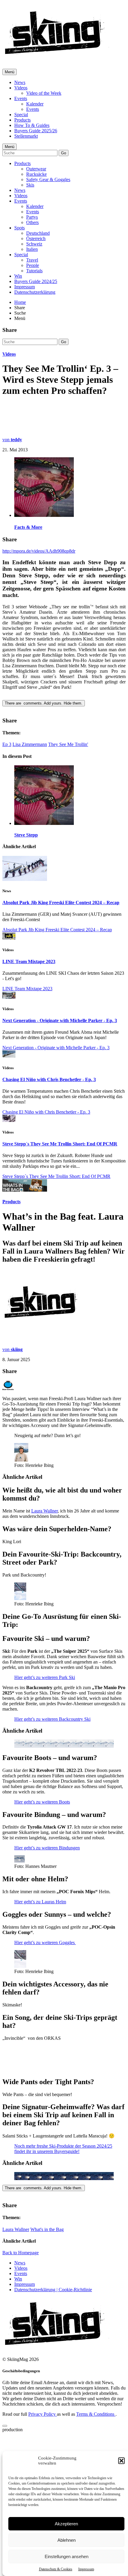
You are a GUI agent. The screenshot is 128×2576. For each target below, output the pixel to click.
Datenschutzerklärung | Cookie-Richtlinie (53, 2339)
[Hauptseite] (57, 57)
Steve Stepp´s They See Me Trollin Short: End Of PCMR (60, 1144)
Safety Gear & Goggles (48, 179)
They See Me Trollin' (68, 744)
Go (64, 153)
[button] (121, 2461)
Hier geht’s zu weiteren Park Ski (45, 1727)
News (20, 82)
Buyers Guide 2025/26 (36, 131)
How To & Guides (32, 125)
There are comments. (44, 703)
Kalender (35, 104)
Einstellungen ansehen (67, 2556)
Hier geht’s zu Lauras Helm (40, 1951)
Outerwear (36, 169)
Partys (32, 217)
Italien (32, 249)
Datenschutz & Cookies (56, 2569)
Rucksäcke (36, 174)
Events (21, 98)
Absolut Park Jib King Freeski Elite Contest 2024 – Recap (61, 903)
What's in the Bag (47, 2279)
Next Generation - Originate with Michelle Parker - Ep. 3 (60, 1020)
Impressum (86, 2569)
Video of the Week (44, 93)
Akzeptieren (66, 2524)
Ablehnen (67, 2540)
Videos (21, 88)
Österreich (36, 238)
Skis (30, 185)
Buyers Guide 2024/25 (36, 281)
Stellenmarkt (26, 136)
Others (32, 222)
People (33, 265)
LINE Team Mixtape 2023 (29, 961)
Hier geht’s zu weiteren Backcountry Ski (52, 1769)
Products (22, 120)
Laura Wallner (45, 1511)
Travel (32, 260)
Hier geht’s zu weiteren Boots (42, 1851)
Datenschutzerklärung (35, 292)
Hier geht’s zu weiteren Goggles (45, 1992)
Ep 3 (7, 744)
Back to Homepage (21, 2302)
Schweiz (34, 244)
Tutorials (34, 271)
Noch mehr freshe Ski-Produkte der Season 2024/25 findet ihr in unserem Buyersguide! (63, 2198)
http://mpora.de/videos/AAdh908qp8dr (39, 551)
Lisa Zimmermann (30, 744)
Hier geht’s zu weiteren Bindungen (47, 1897)
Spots (19, 228)
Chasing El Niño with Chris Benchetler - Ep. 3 (49, 1079)
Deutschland (38, 233)
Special (21, 115)
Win (18, 276)
